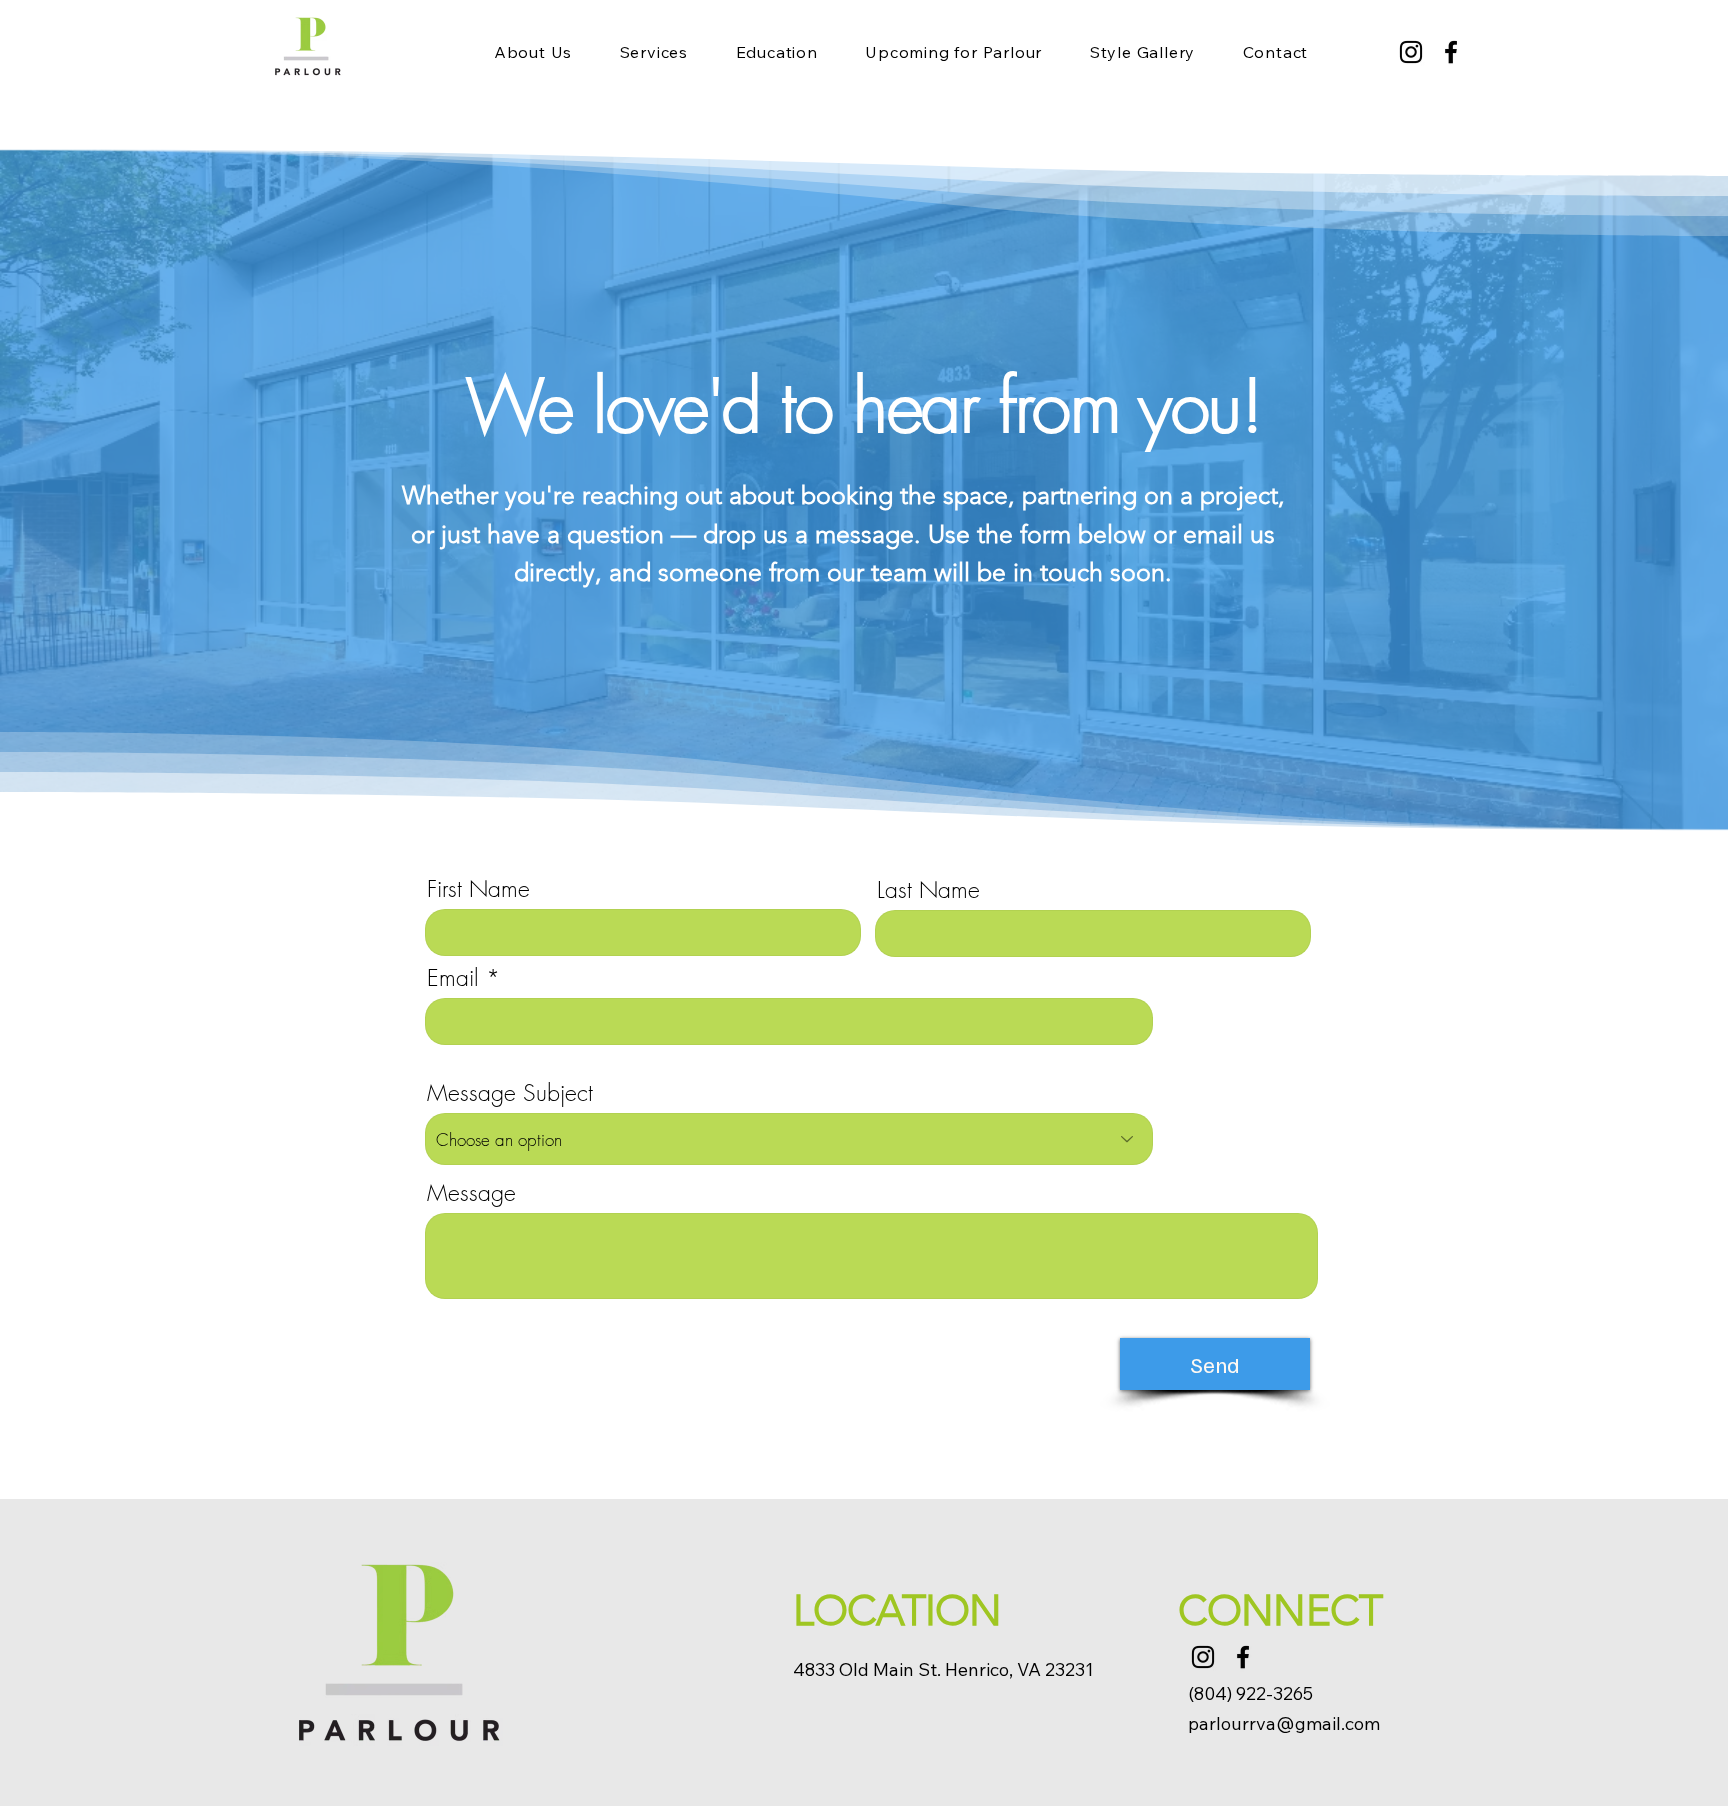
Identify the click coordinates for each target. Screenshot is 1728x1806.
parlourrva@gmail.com (1284, 1723)
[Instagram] (1411, 52)
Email (453, 977)
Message (471, 1192)
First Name (478, 888)
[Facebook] (1451, 52)
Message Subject (510, 1092)
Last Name (928, 889)
